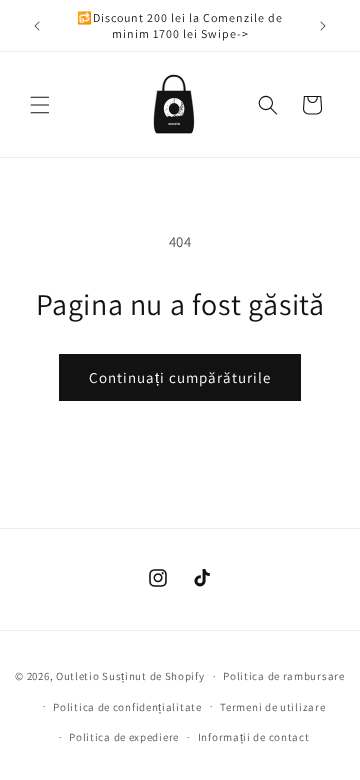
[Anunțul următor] (323, 26)
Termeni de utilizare (272, 707)
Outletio (78, 676)
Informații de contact (254, 737)
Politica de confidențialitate (127, 707)
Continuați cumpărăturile (180, 377)
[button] (40, 105)
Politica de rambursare (283, 676)
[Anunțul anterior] (37, 26)
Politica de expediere (124, 737)
